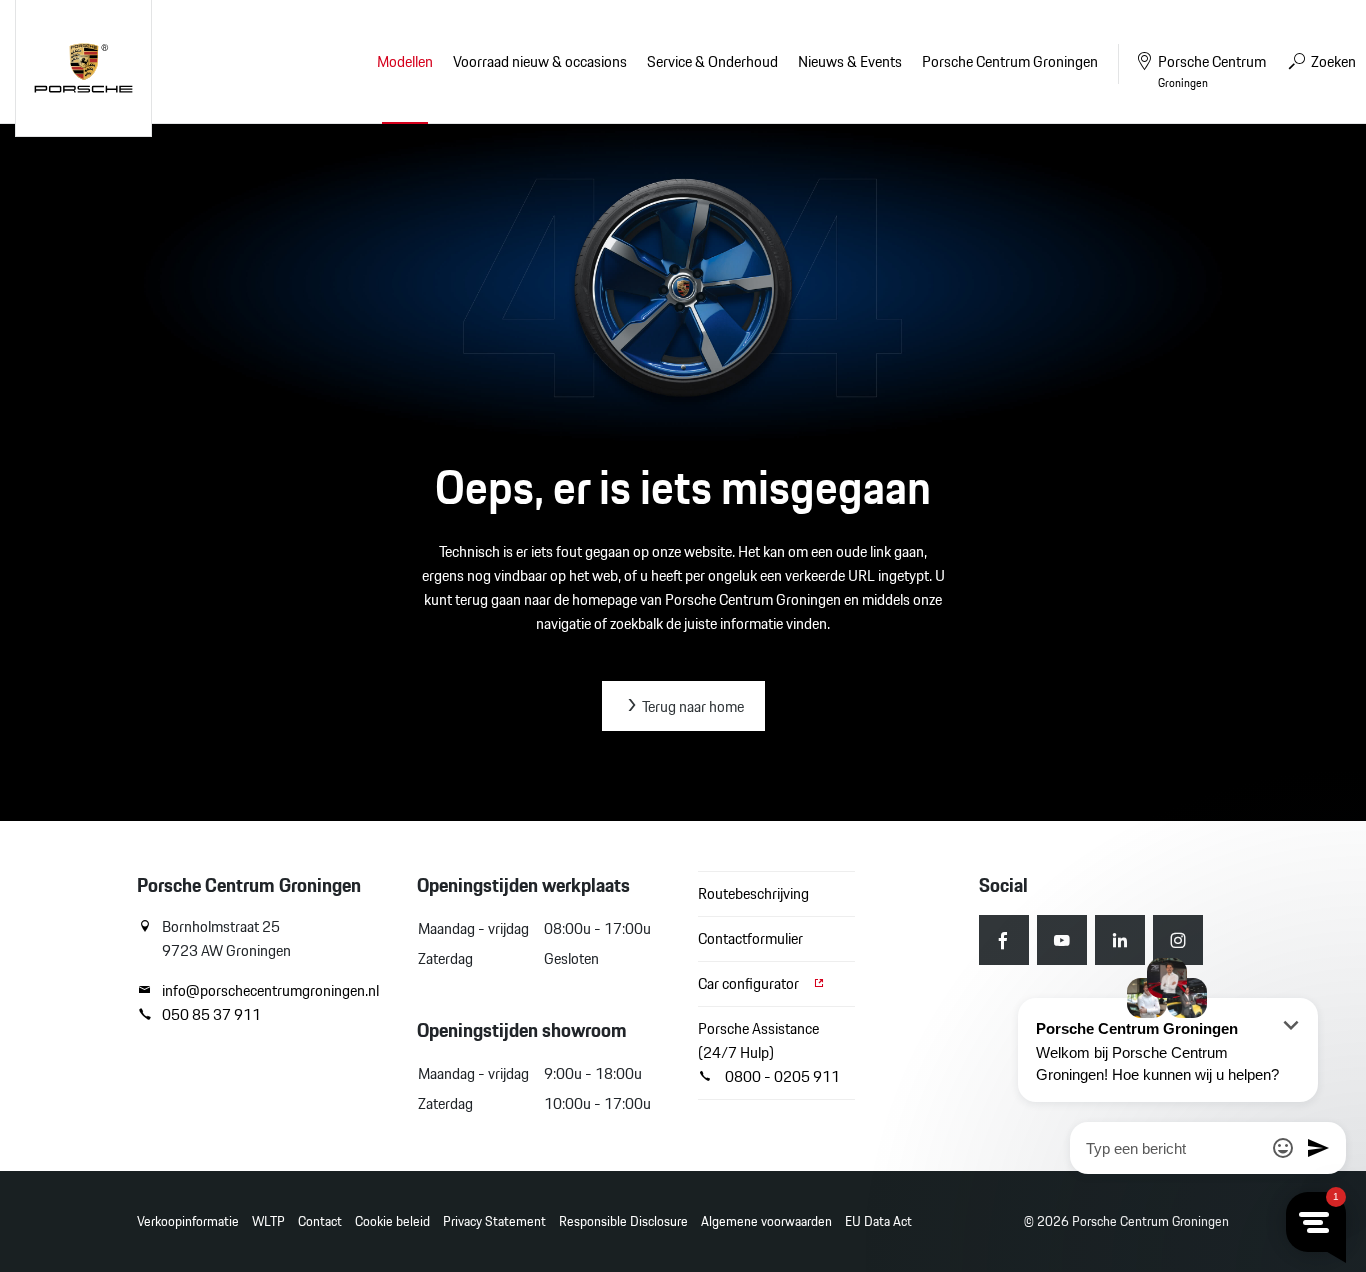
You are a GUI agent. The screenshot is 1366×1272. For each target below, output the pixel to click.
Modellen (405, 61)
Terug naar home (691, 706)
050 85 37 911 (211, 1015)
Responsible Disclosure (623, 1221)
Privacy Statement (494, 1221)
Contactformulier (750, 938)
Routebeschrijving (753, 893)
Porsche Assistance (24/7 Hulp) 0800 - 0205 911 (769, 1052)
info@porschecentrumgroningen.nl (270, 991)
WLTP (268, 1221)
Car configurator (750, 983)
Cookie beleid (392, 1221)
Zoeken (1332, 61)
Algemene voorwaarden (766, 1221)
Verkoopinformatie (188, 1221)
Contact (320, 1221)
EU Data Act (878, 1221)
